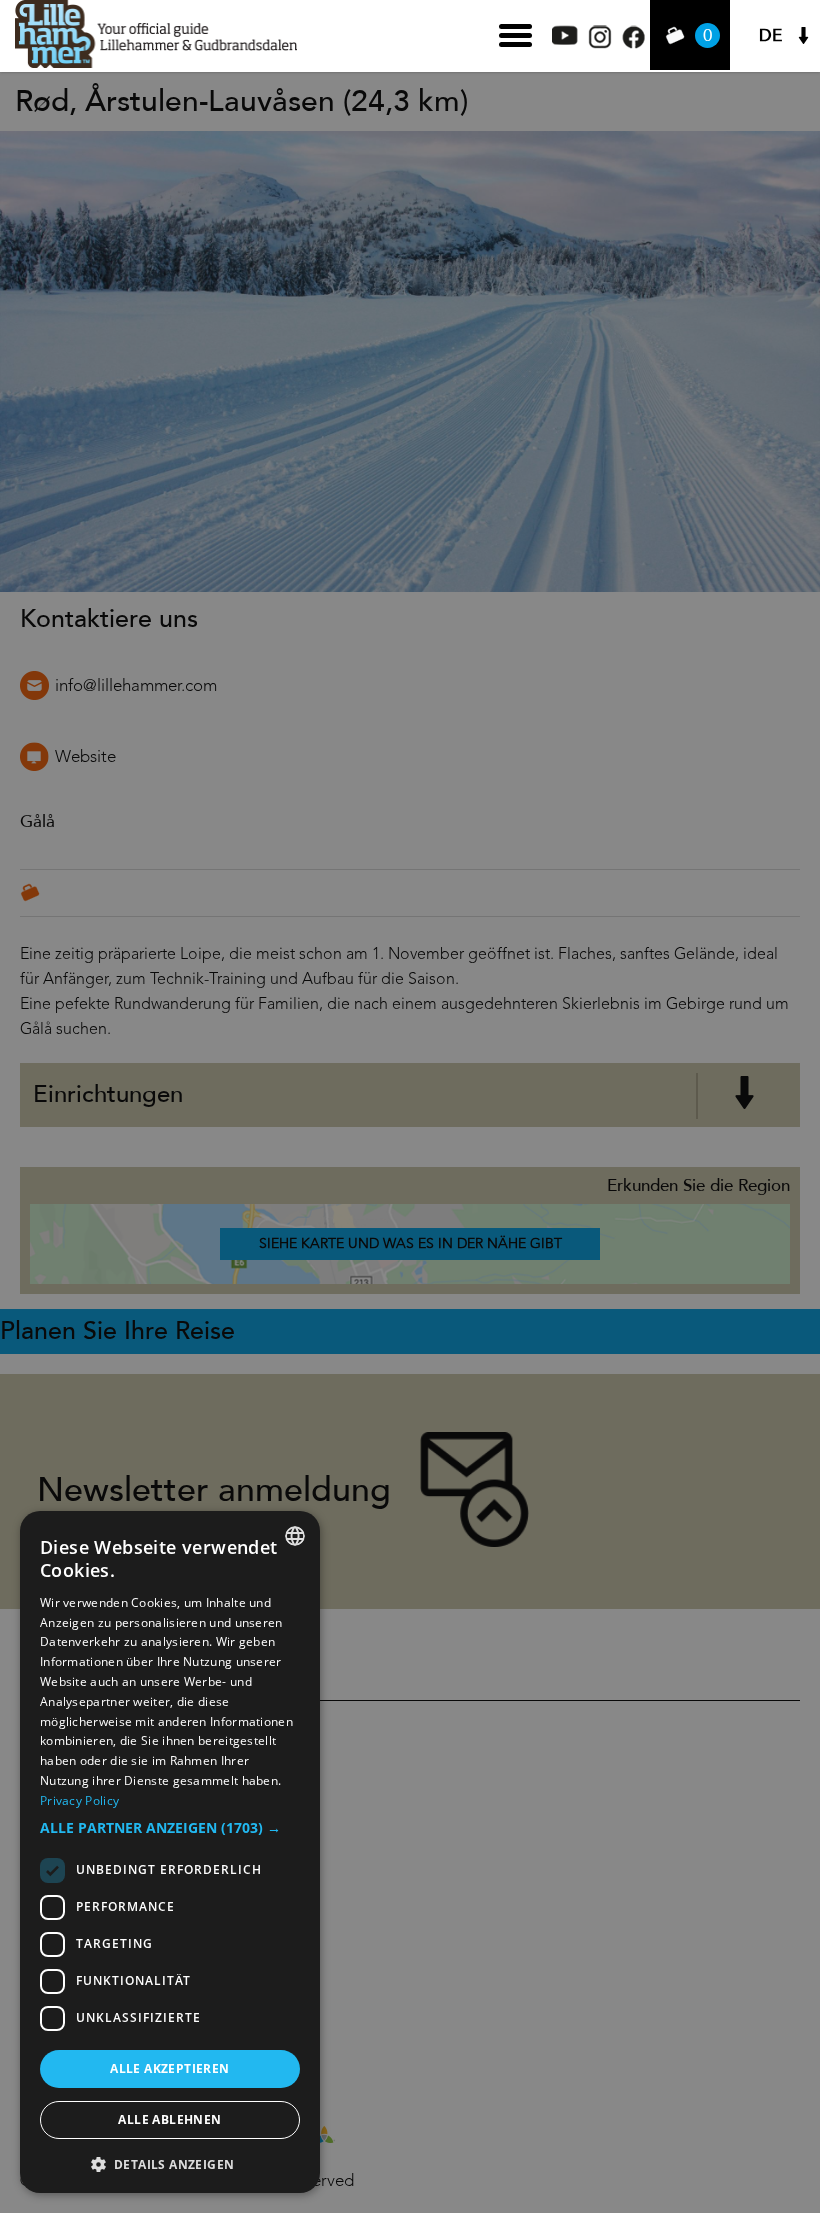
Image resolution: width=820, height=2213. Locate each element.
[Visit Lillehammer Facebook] (633, 43)
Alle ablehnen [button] (169, 2119)
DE (770, 35)
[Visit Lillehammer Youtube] (565, 39)
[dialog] (170, 1852)
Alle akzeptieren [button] (169, 2068)
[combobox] (295, 1536)
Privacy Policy (79, 1800)
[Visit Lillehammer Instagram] (600, 43)
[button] (170, 1828)
